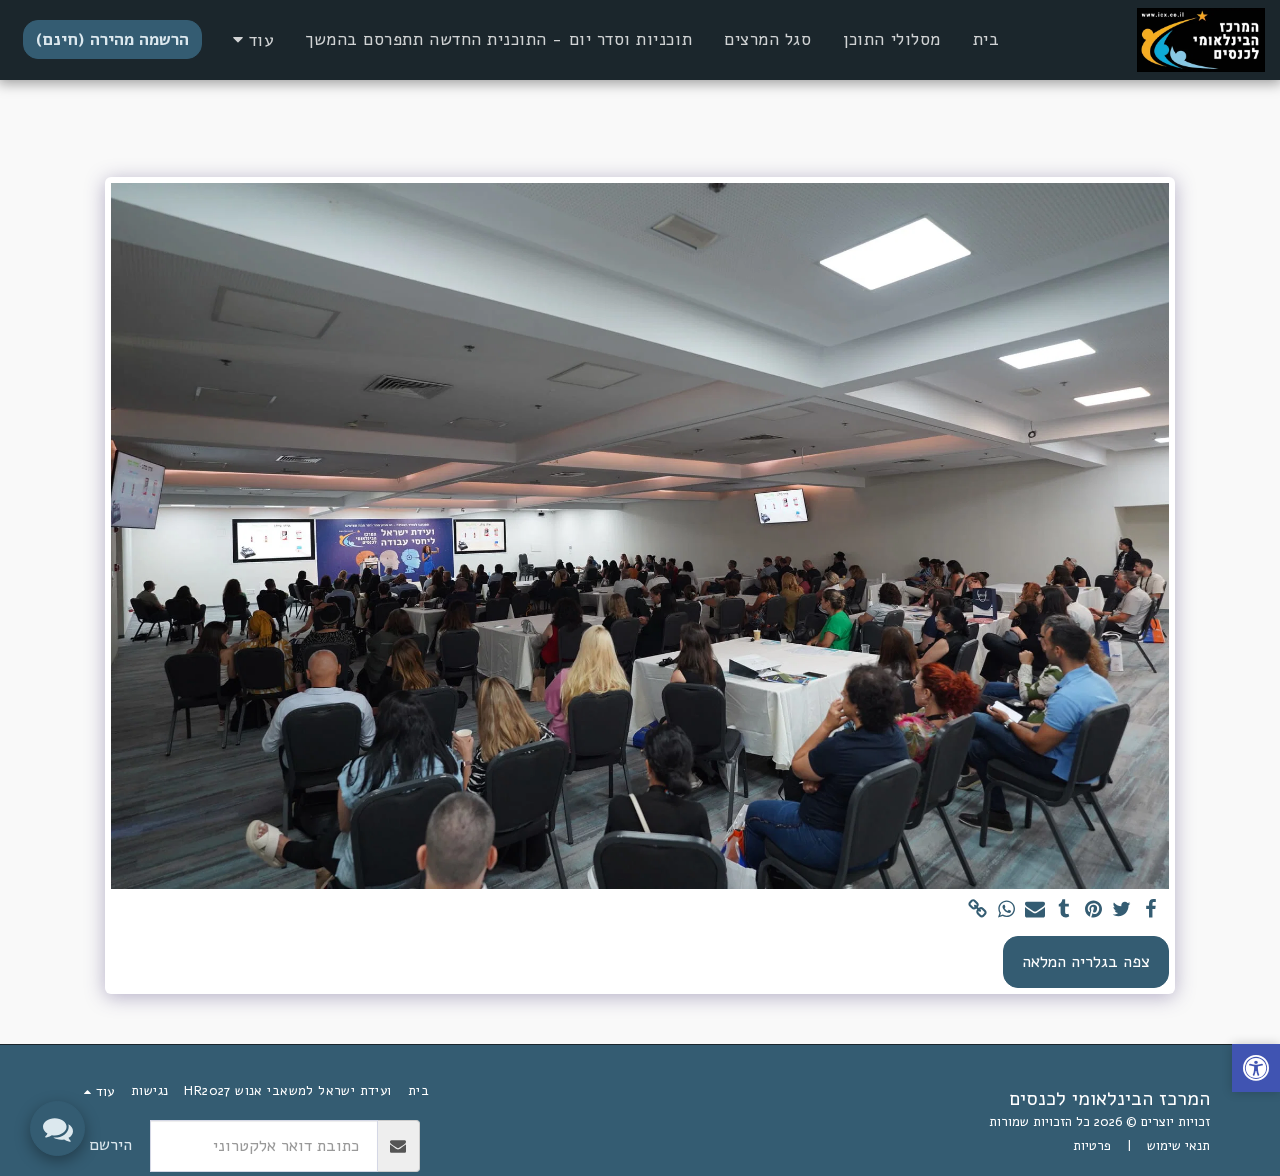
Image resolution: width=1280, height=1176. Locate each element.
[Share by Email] (1035, 910)
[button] (1256, 1070)
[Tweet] (1122, 910)
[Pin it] (1093, 910)
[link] (977, 910)
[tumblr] (1064, 910)
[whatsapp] (1006, 910)
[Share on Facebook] (1150, 910)
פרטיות (1092, 1146)
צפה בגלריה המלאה (1086, 961)
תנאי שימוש (1178, 1146)
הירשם (110, 1144)
